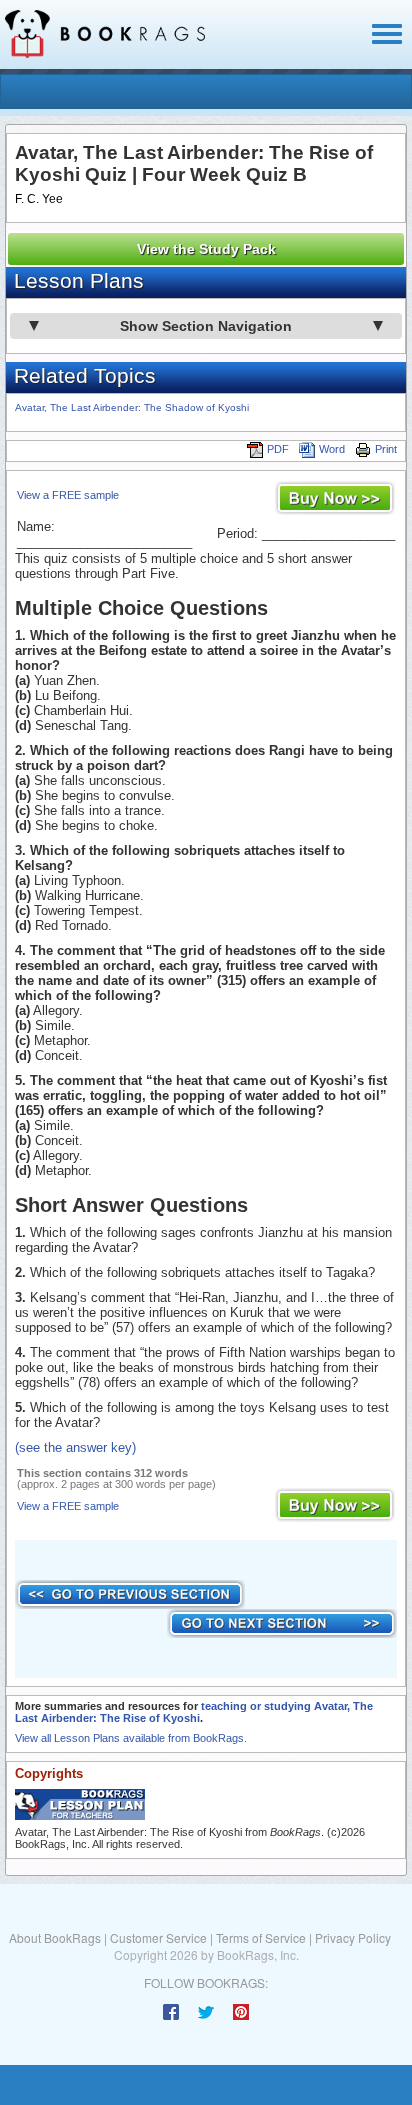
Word (332, 449)
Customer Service (158, 1937)
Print (386, 449)
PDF (278, 449)
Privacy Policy (353, 1937)
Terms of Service (261, 1937)
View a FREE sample (68, 495)
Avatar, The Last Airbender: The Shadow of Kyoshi (132, 407)
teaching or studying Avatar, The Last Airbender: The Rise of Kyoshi (194, 1712)
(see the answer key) (75, 1447)
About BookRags (55, 1937)
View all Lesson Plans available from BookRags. (131, 1738)
